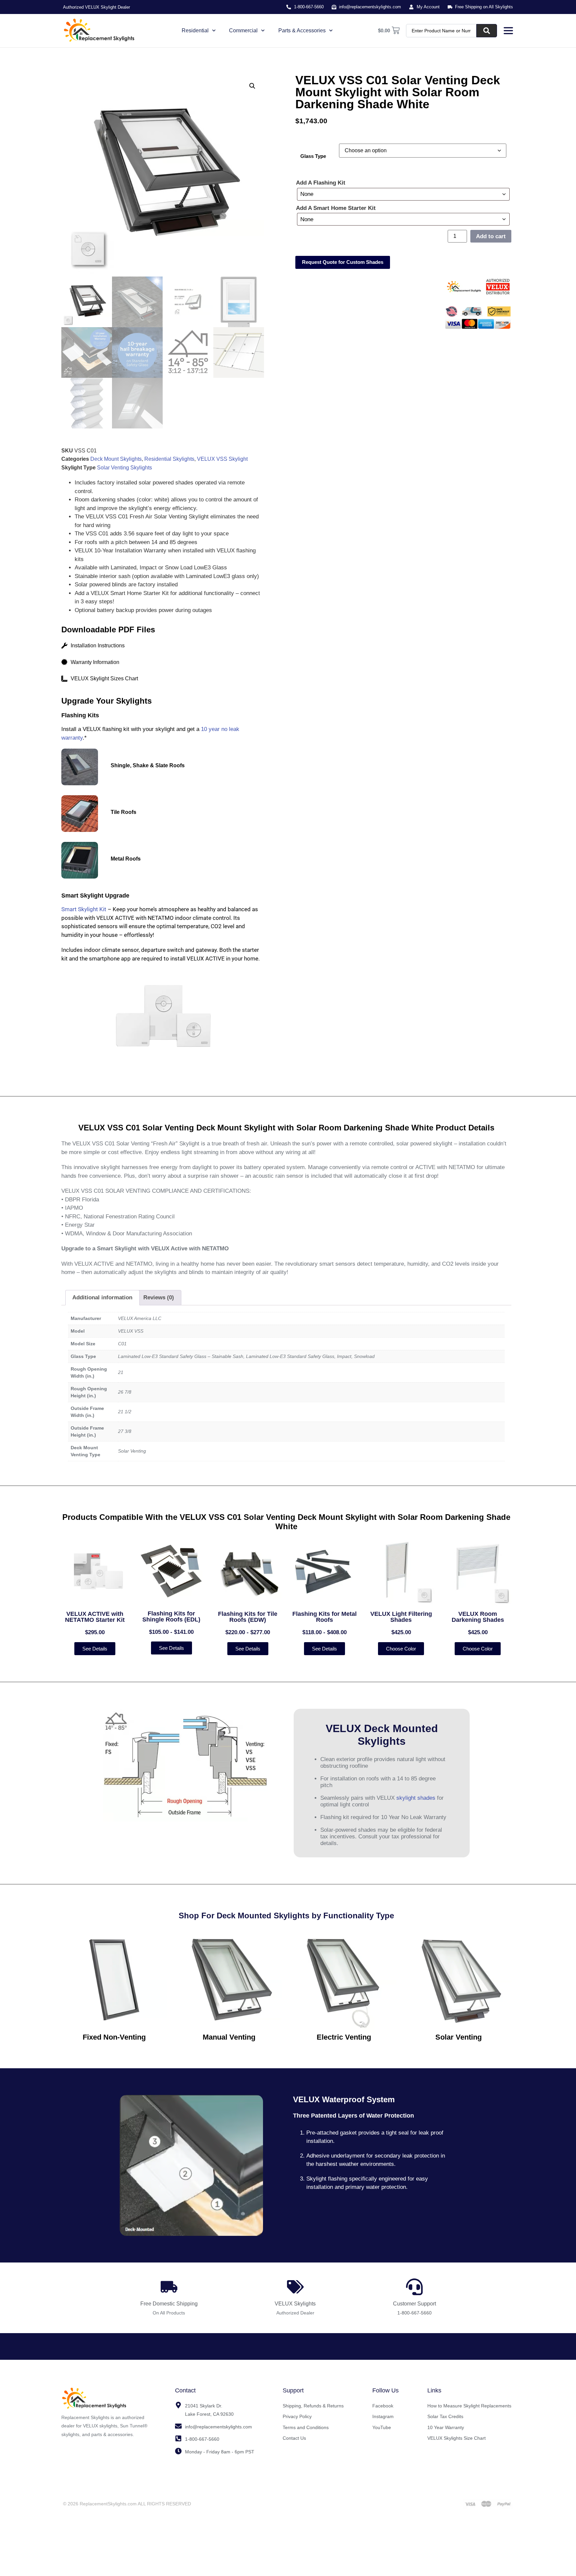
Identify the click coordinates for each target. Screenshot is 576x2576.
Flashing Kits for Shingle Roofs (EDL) (171, 1616)
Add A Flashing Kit (321, 183)
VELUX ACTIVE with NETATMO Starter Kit (95, 1617)
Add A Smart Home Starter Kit (336, 208)
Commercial (243, 30)
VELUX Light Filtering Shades (401, 1617)
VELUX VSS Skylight (222, 459)
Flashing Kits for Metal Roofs (324, 1617)
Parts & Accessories (302, 30)
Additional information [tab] (102, 1297)
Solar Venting (458, 2037)
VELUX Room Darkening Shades (478, 1617)
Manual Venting (229, 2037)
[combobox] (441, 31)
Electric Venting (344, 2037)
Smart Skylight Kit (84, 909)
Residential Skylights (169, 459)
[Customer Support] (414, 2287)
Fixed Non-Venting (114, 2037)
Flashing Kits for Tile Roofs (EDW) (248, 1617)
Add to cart (491, 236)
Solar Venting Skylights (124, 468)
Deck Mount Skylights (116, 459)
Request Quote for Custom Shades (343, 262)
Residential (195, 30)
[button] (252, 86)
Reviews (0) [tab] (159, 1297)
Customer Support (414, 2304)
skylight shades (416, 1798)
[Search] (487, 31)
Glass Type (313, 156)
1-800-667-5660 (414, 2313)
